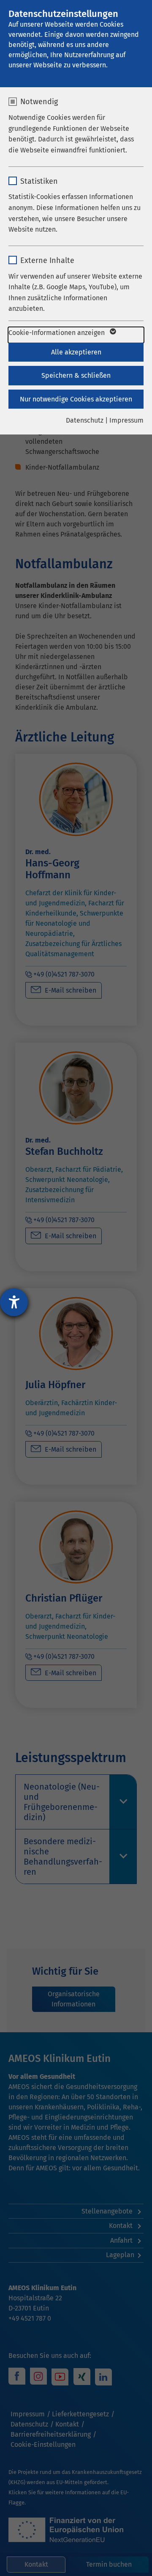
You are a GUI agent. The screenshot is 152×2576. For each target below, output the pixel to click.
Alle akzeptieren (76, 352)
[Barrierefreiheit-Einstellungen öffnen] (14, 1302)
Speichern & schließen (76, 375)
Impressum (126, 420)
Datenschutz (85, 420)
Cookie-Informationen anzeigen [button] (57, 333)
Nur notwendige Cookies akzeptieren (76, 399)
